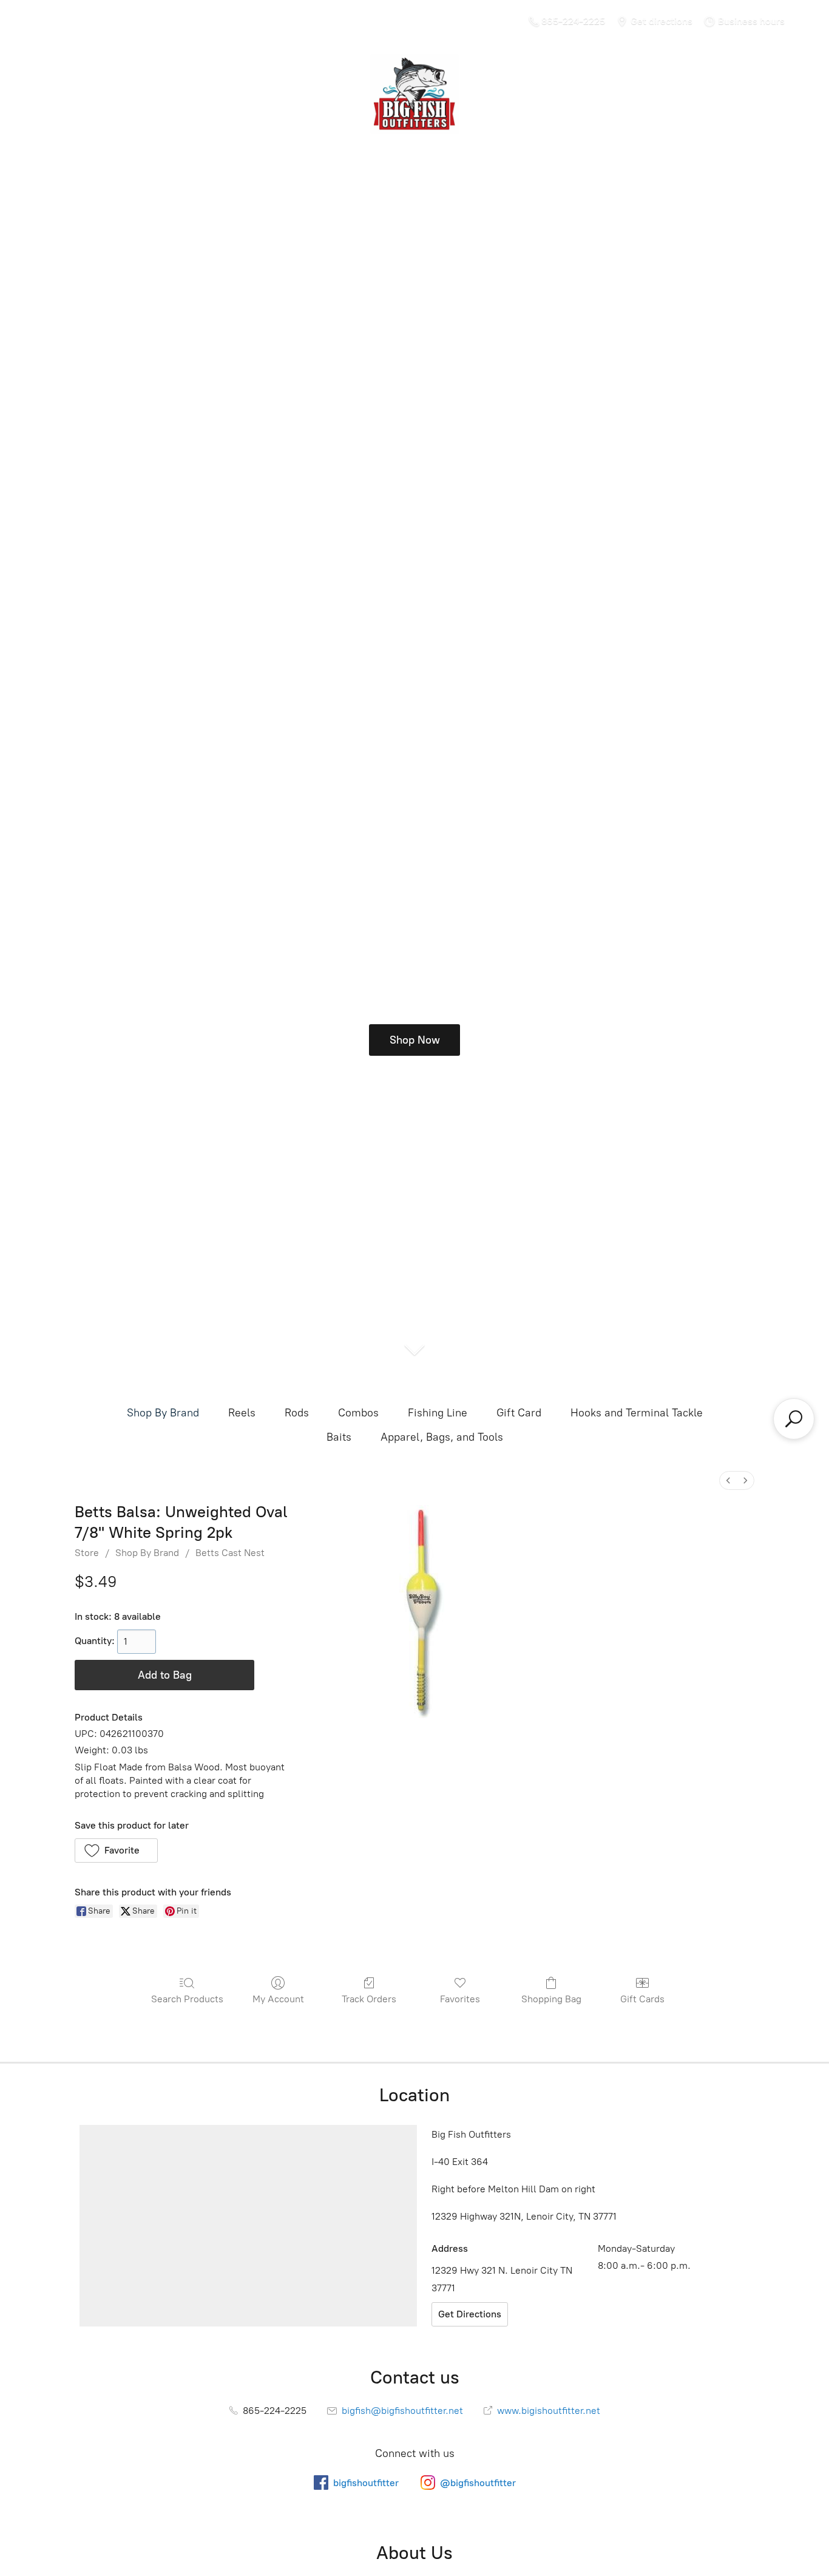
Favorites (460, 1999)
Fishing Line (438, 1413)
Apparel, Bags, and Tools (442, 1437)
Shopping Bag (551, 1999)
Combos (358, 1413)
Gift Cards (642, 1999)
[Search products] (794, 1419)
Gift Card (519, 1413)
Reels (242, 1413)
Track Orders (369, 1999)
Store (87, 1553)
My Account (278, 1999)
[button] (116, 1850)
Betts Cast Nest (230, 1553)
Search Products (187, 1999)
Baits (339, 1437)
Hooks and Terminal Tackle (637, 1413)
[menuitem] (728, 1480)
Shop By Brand (163, 1413)
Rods (297, 1413)
